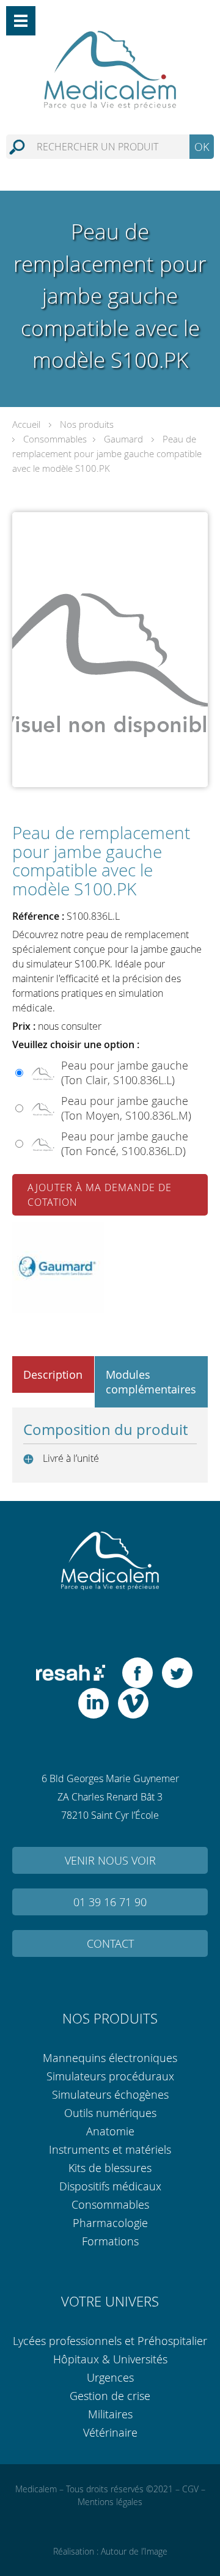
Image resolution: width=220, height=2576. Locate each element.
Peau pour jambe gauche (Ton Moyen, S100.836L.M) (126, 1108)
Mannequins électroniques (110, 2058)
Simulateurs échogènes (110, 2094)
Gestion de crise (110, 2396)
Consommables (55, 439)
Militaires (110, 2414)
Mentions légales (110, 2502)
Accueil (26, 424)
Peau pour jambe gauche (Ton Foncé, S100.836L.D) (125, 1143)
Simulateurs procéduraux (110, 2076)
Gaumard (123, 439)
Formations (110, 2241)
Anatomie (110, 2131)
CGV (190, 2489)
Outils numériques (110, 2113)
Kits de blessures (110, 2168)
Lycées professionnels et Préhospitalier (110, 2341)
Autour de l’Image (134, 2551)
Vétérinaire (110, 2432)
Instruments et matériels (110, 2149)
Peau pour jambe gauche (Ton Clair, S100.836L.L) (125, 1073)
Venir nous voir (110, 1860)
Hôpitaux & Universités (110, 2359)
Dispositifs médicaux (110, 2186)
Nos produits (87, 424)
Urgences (110, 2377)
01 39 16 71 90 (110, 1902)
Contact (110, 1943)
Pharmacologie (110, 2223)
